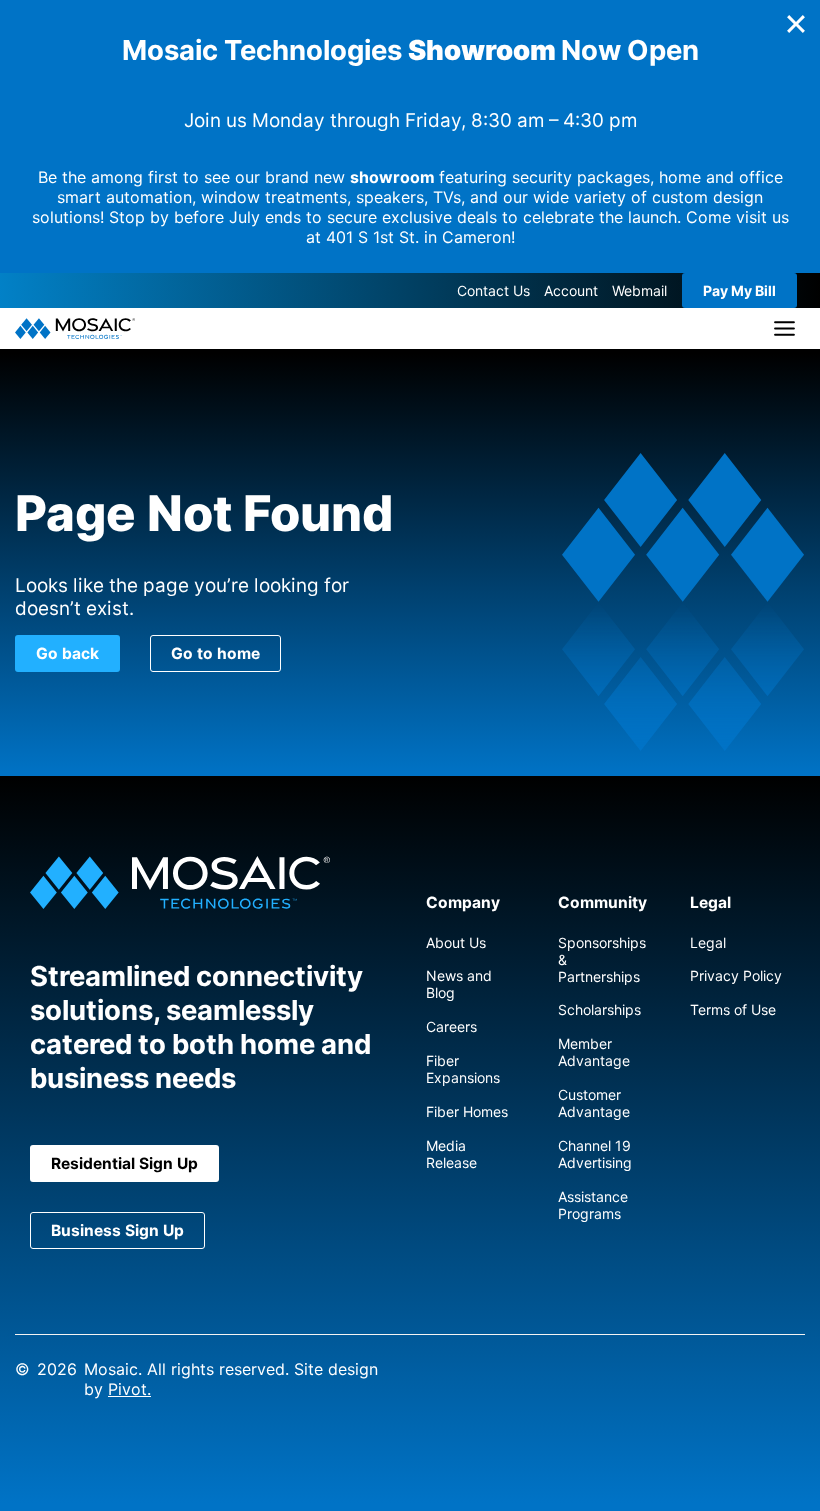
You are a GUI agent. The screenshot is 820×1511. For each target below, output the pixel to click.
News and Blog (459, 984)
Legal (708, 942)
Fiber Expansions (463, 1069)
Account (571, 290)
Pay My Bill (739, 290)
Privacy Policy (736, 975)
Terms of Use (733, 1009)
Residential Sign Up (124, 1163)
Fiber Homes (467, 1111)
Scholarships (599, 1009)
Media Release (451, 1154)
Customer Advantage (594, 1103)
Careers (451, 1026)
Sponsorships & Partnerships (602, 959)
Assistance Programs (593, 1205)
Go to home (215, 653)
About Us (456, 942)
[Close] (796, 24)
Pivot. (129, 1389)
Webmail (639, 290)
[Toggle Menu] (784, 328)
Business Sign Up (117, 1230)
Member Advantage (594, 1052)
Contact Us (493, 290)
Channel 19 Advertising (595, 1154)
